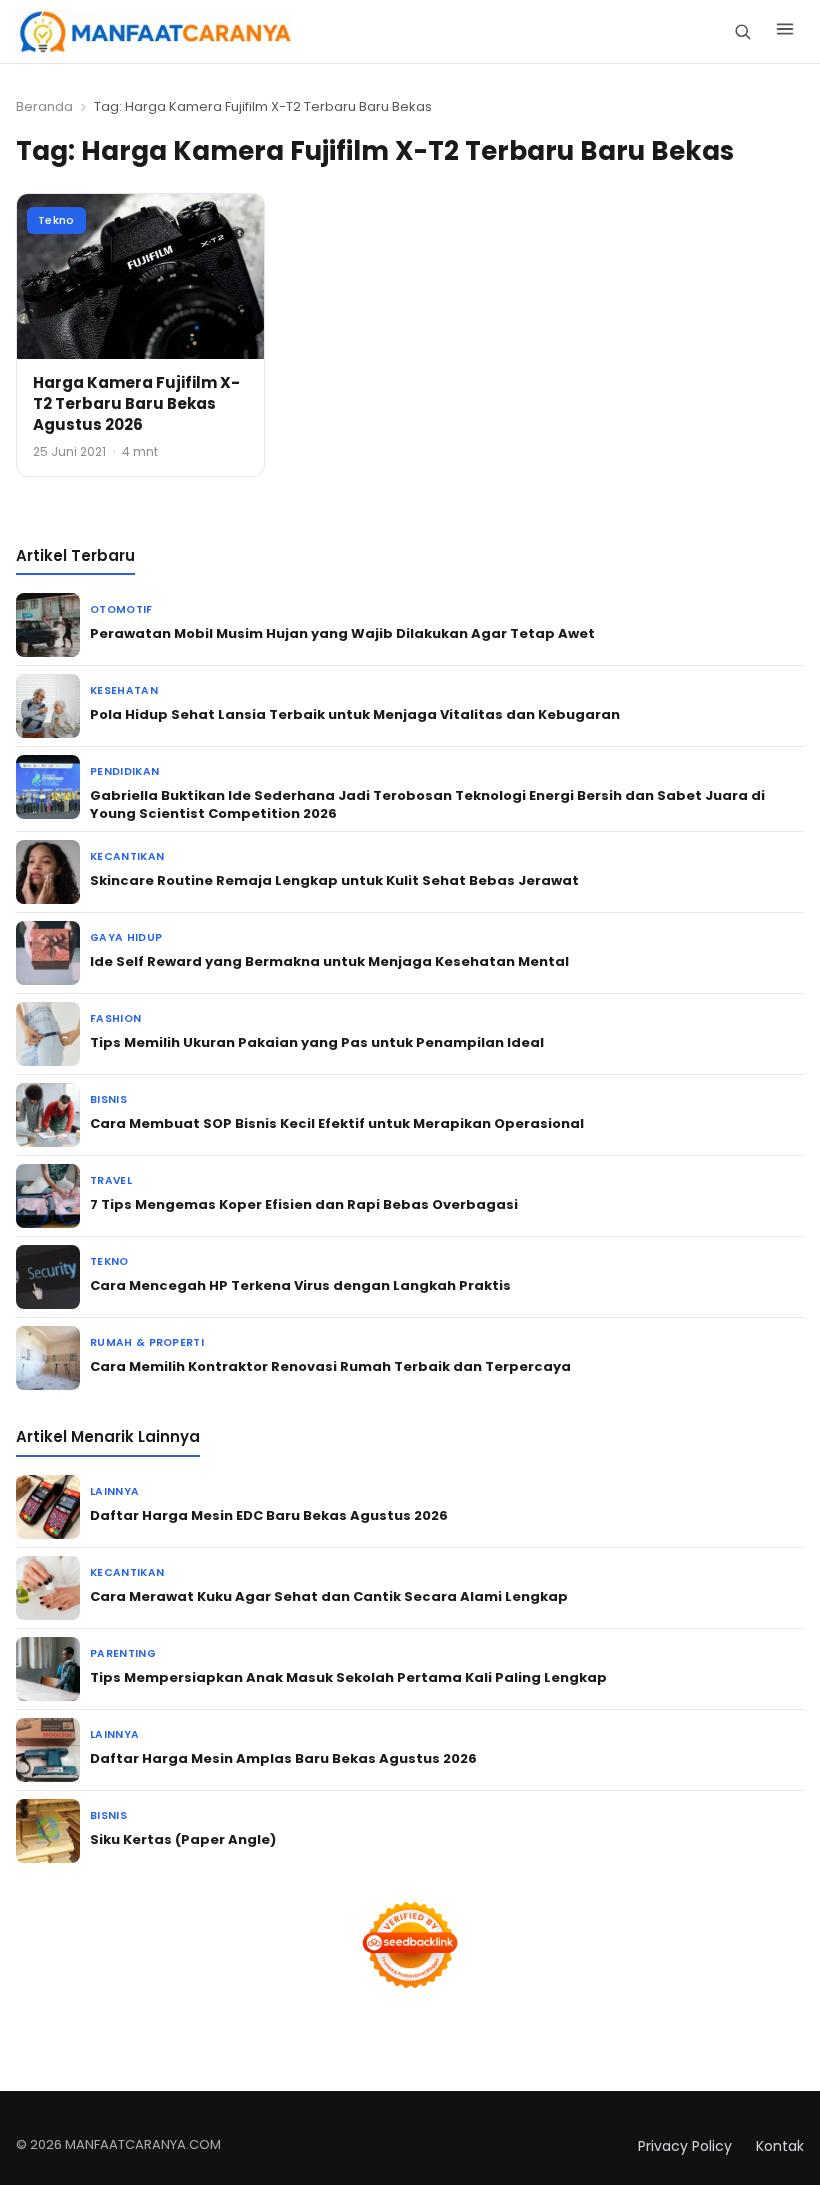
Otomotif (121, 609)
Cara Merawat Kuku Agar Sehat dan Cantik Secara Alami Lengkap (329, 1596)
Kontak (780, 2146)
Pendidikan (124, 771)
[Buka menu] (785, 32)
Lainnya (114, 1491)
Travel (111, 1180)
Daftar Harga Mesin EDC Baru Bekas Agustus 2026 (269, 1515)
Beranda (44, 106)
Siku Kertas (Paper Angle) (183, 1839)
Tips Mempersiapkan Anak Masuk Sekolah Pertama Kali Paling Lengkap (348, 1677)
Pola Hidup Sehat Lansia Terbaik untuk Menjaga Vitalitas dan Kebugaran (355, 714)
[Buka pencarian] (742, 31)
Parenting (123, 1653)
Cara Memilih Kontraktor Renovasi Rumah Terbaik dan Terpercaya (330, 1366)
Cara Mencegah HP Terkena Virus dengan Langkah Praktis (300, 1285)
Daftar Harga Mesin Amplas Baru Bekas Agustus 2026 (283, 1758)
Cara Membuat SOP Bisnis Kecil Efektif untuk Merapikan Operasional (337, 1123)
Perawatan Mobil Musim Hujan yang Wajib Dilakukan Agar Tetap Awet (342, 633)
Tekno (56, 220)
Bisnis (108, 1099)
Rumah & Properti (147, 1342)
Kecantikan (127, 856)
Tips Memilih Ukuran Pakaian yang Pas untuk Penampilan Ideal (317, 1042)
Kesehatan (124, 690)
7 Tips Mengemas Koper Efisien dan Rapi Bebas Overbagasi (304, 1204)
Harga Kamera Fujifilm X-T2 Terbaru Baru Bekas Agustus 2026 (136, 403)
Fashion (115, 1018)
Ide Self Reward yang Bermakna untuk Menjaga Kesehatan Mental (329, 961)
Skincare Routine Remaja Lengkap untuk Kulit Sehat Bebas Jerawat (334, 880)
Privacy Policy (685, 2146)
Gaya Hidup (126, 937)
